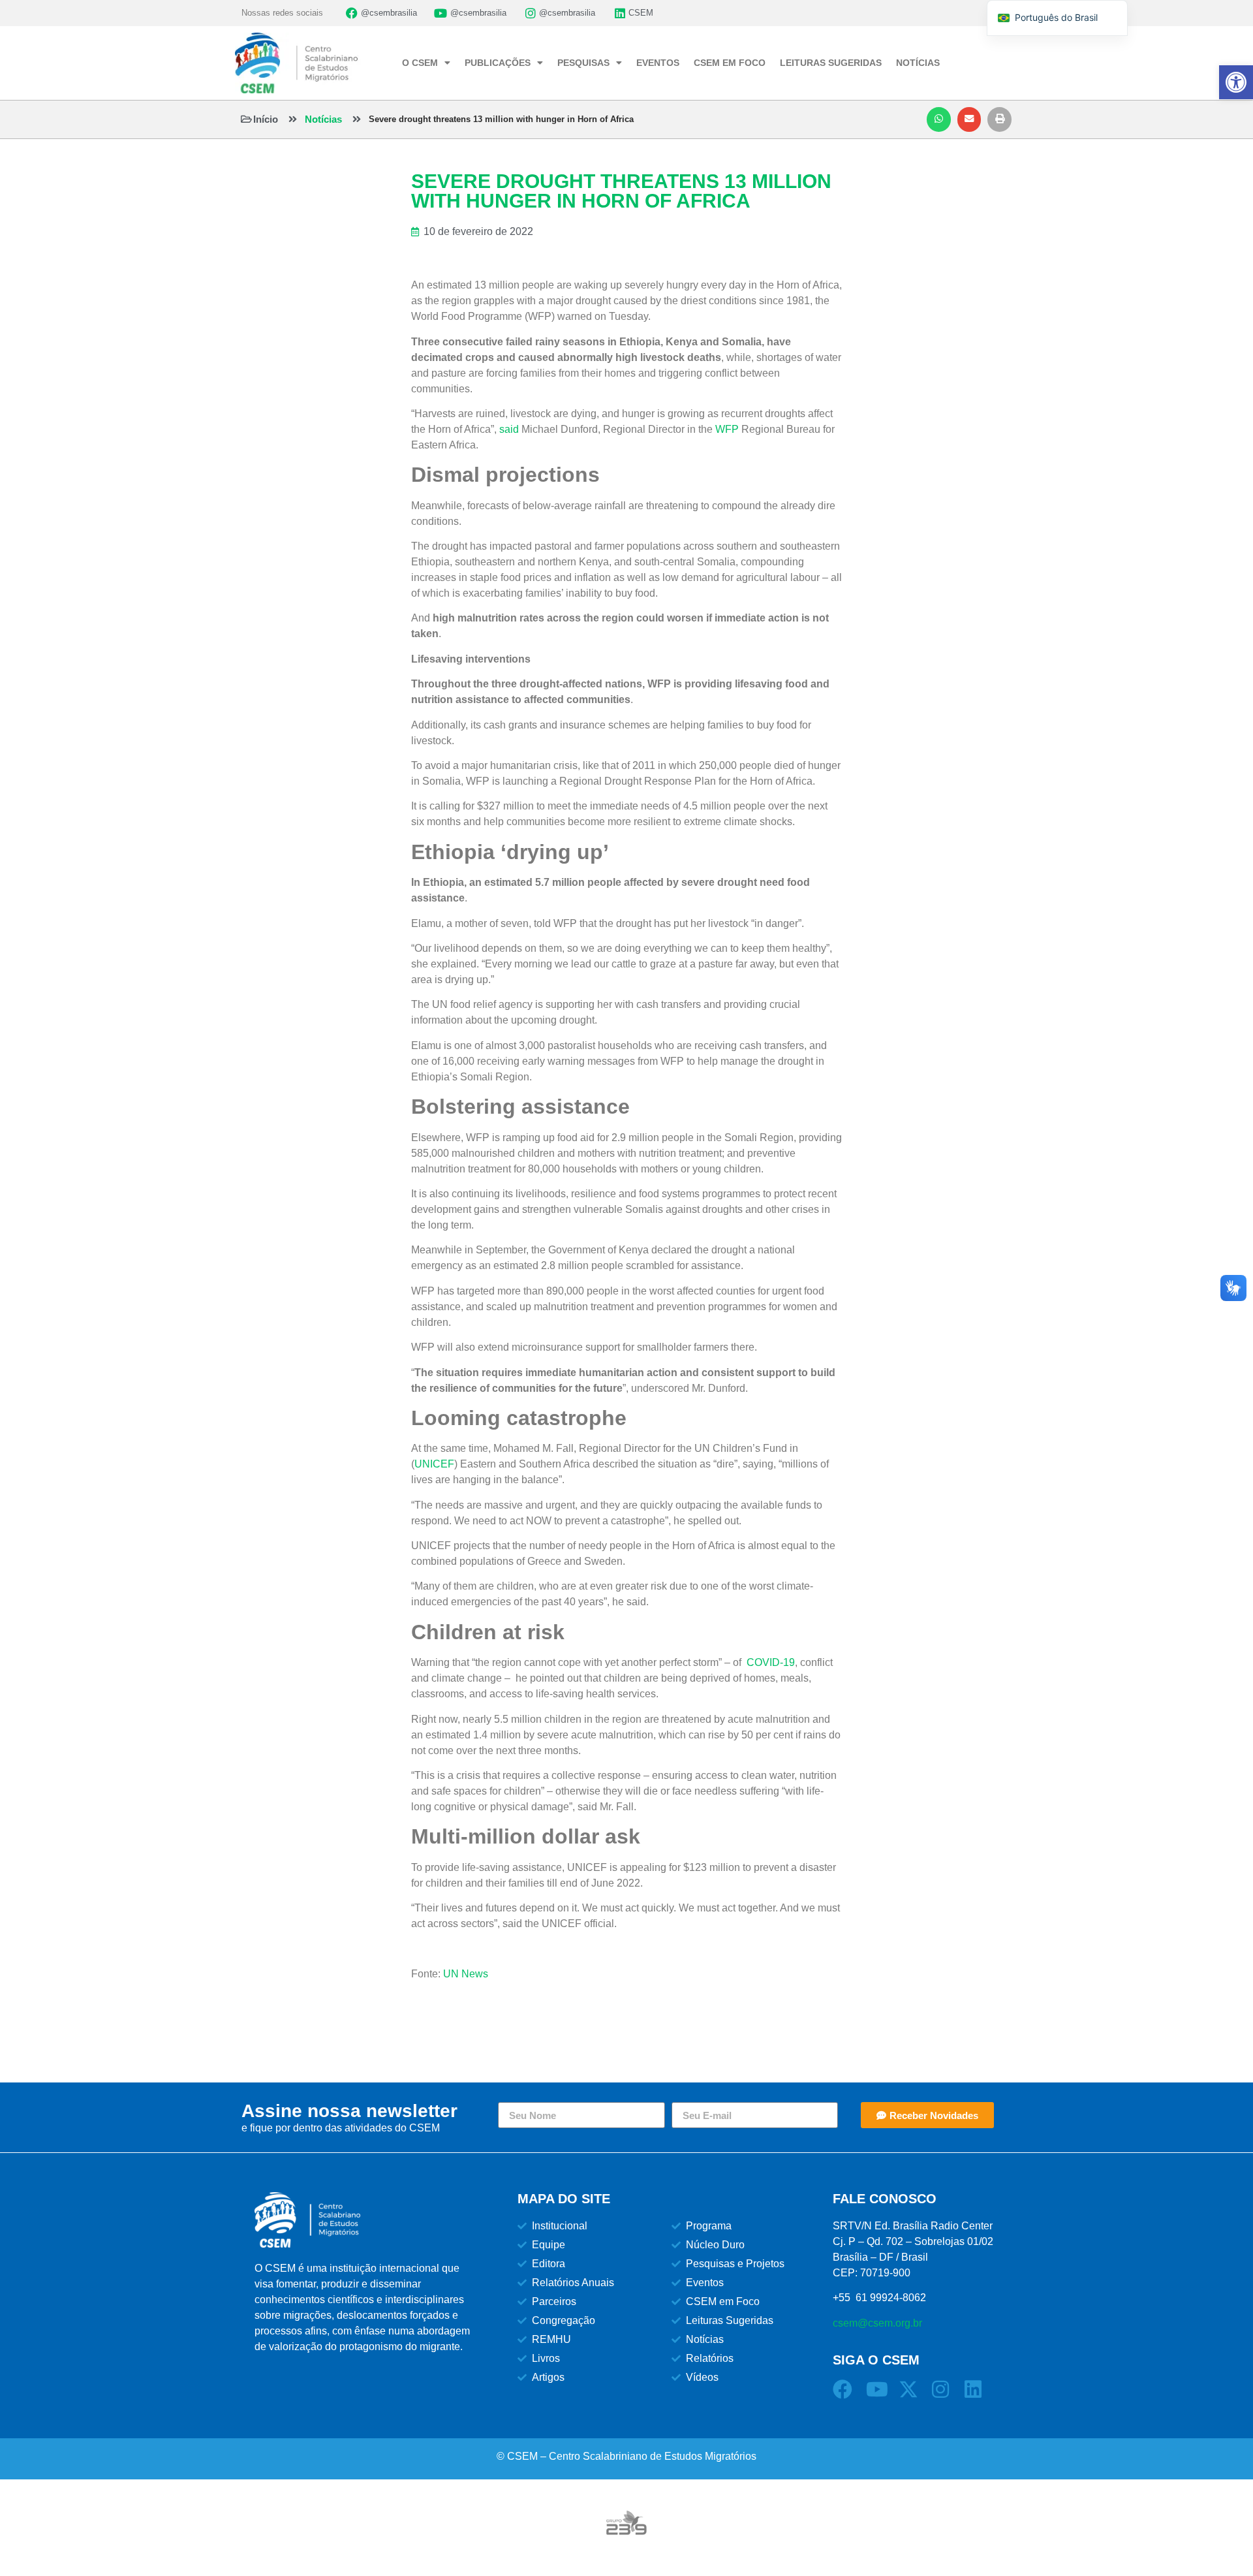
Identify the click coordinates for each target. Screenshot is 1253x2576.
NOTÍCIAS (918, 63)
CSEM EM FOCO (730, 63)
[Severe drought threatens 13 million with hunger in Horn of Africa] (357, 119)
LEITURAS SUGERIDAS (831, 63)
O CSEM (420, 63)
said (509, 429)
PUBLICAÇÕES (498, 63)
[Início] (246, 119)
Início (266, 119)
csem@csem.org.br (877, 2323)
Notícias (323, 119)
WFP (727, 429)
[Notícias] (293, 119)
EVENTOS (658, 63)
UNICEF (434, 1464)
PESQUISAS (583, 63)
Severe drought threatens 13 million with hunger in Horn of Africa (501, 119)
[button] (939, 119)
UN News (466, 1974)
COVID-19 (771, 1662)
